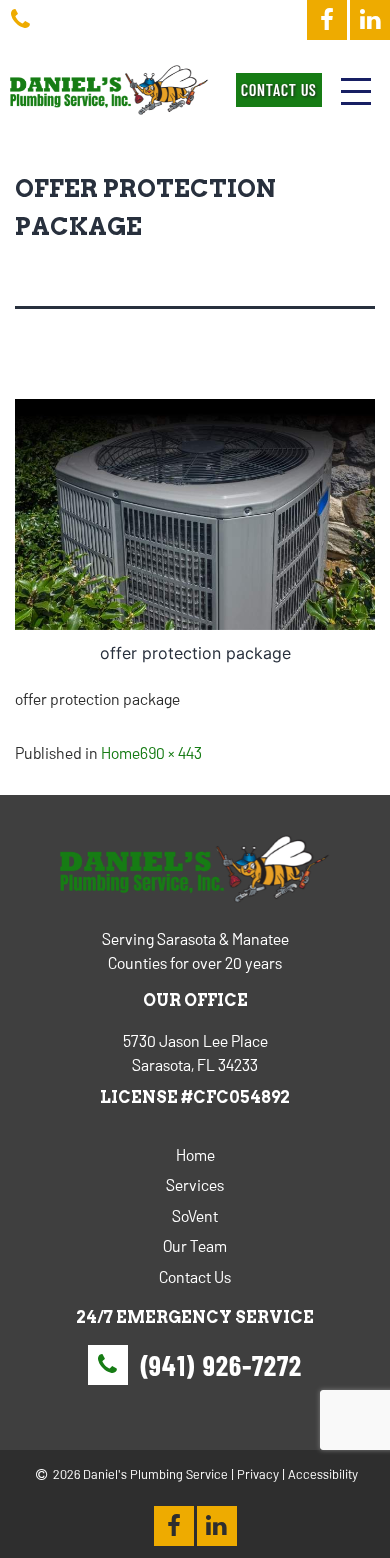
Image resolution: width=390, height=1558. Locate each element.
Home (120, 752)
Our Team (195, 1245)
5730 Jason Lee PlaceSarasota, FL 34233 (195, 1052)
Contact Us (195, 1276)
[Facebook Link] (327, 20)
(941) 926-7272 (221, 1365)
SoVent (195, 1215)
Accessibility (323, 1474)
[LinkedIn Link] (370, 20)
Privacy (258, 1474)
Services (195, 1184)
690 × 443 (171, 752)
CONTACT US (279, 89)
